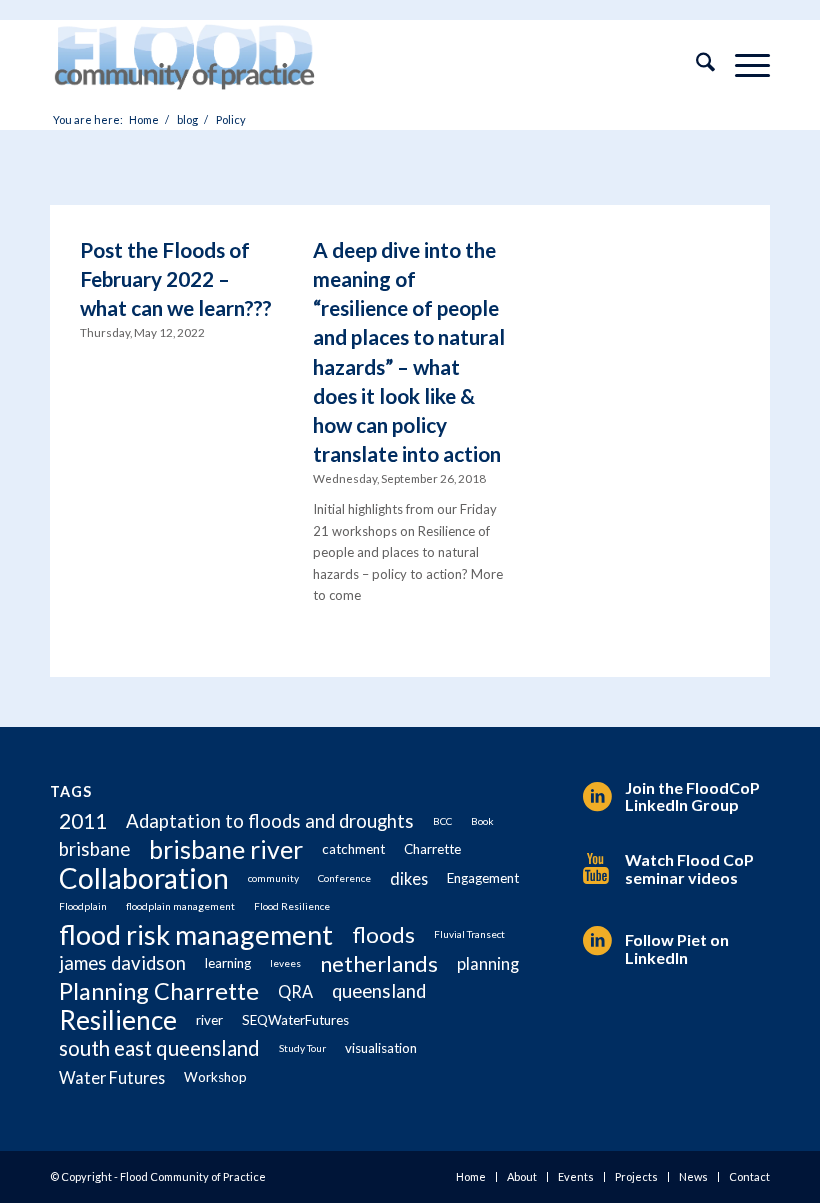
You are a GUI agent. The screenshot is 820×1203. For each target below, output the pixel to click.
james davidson (122, 963)
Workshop (215, 1077)
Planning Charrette (159, 991)
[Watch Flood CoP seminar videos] (594, 869)
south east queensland (159, 1048)
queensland (379, 991)
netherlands (379, 963)
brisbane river (226, 849)
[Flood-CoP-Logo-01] (184, 65)
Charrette (432, 849)
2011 (83, 821)
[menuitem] (695, 65)
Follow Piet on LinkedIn (677, 948)
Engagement (483, 878)
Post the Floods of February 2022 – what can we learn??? (176, 278)
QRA (295, 991)
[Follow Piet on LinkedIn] (594, 941)
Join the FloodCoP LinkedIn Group (692, 796)
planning (488, 963)
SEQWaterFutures (295, 1020)
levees (285, 963)
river (209, 1020)
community (273, 878)
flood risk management (196, 934)
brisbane (94, 849)
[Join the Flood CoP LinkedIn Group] (594, 797)
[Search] (695, 65)
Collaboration (144, 878)
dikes (409, 878)
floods (383, 934)
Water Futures (112, 1077)
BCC (442, 821)
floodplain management (180, 906)
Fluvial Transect (469, 934)
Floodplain (83, 906)
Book (482, 821)
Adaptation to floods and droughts (270, 821)
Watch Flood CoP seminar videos (689, 868)
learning (228, 963)
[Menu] (742, 65)
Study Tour (302, 1048)
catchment (353, 849)
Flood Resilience (292, 906)
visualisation (381, 1048)
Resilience (118, 1020)
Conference (344, 878)
